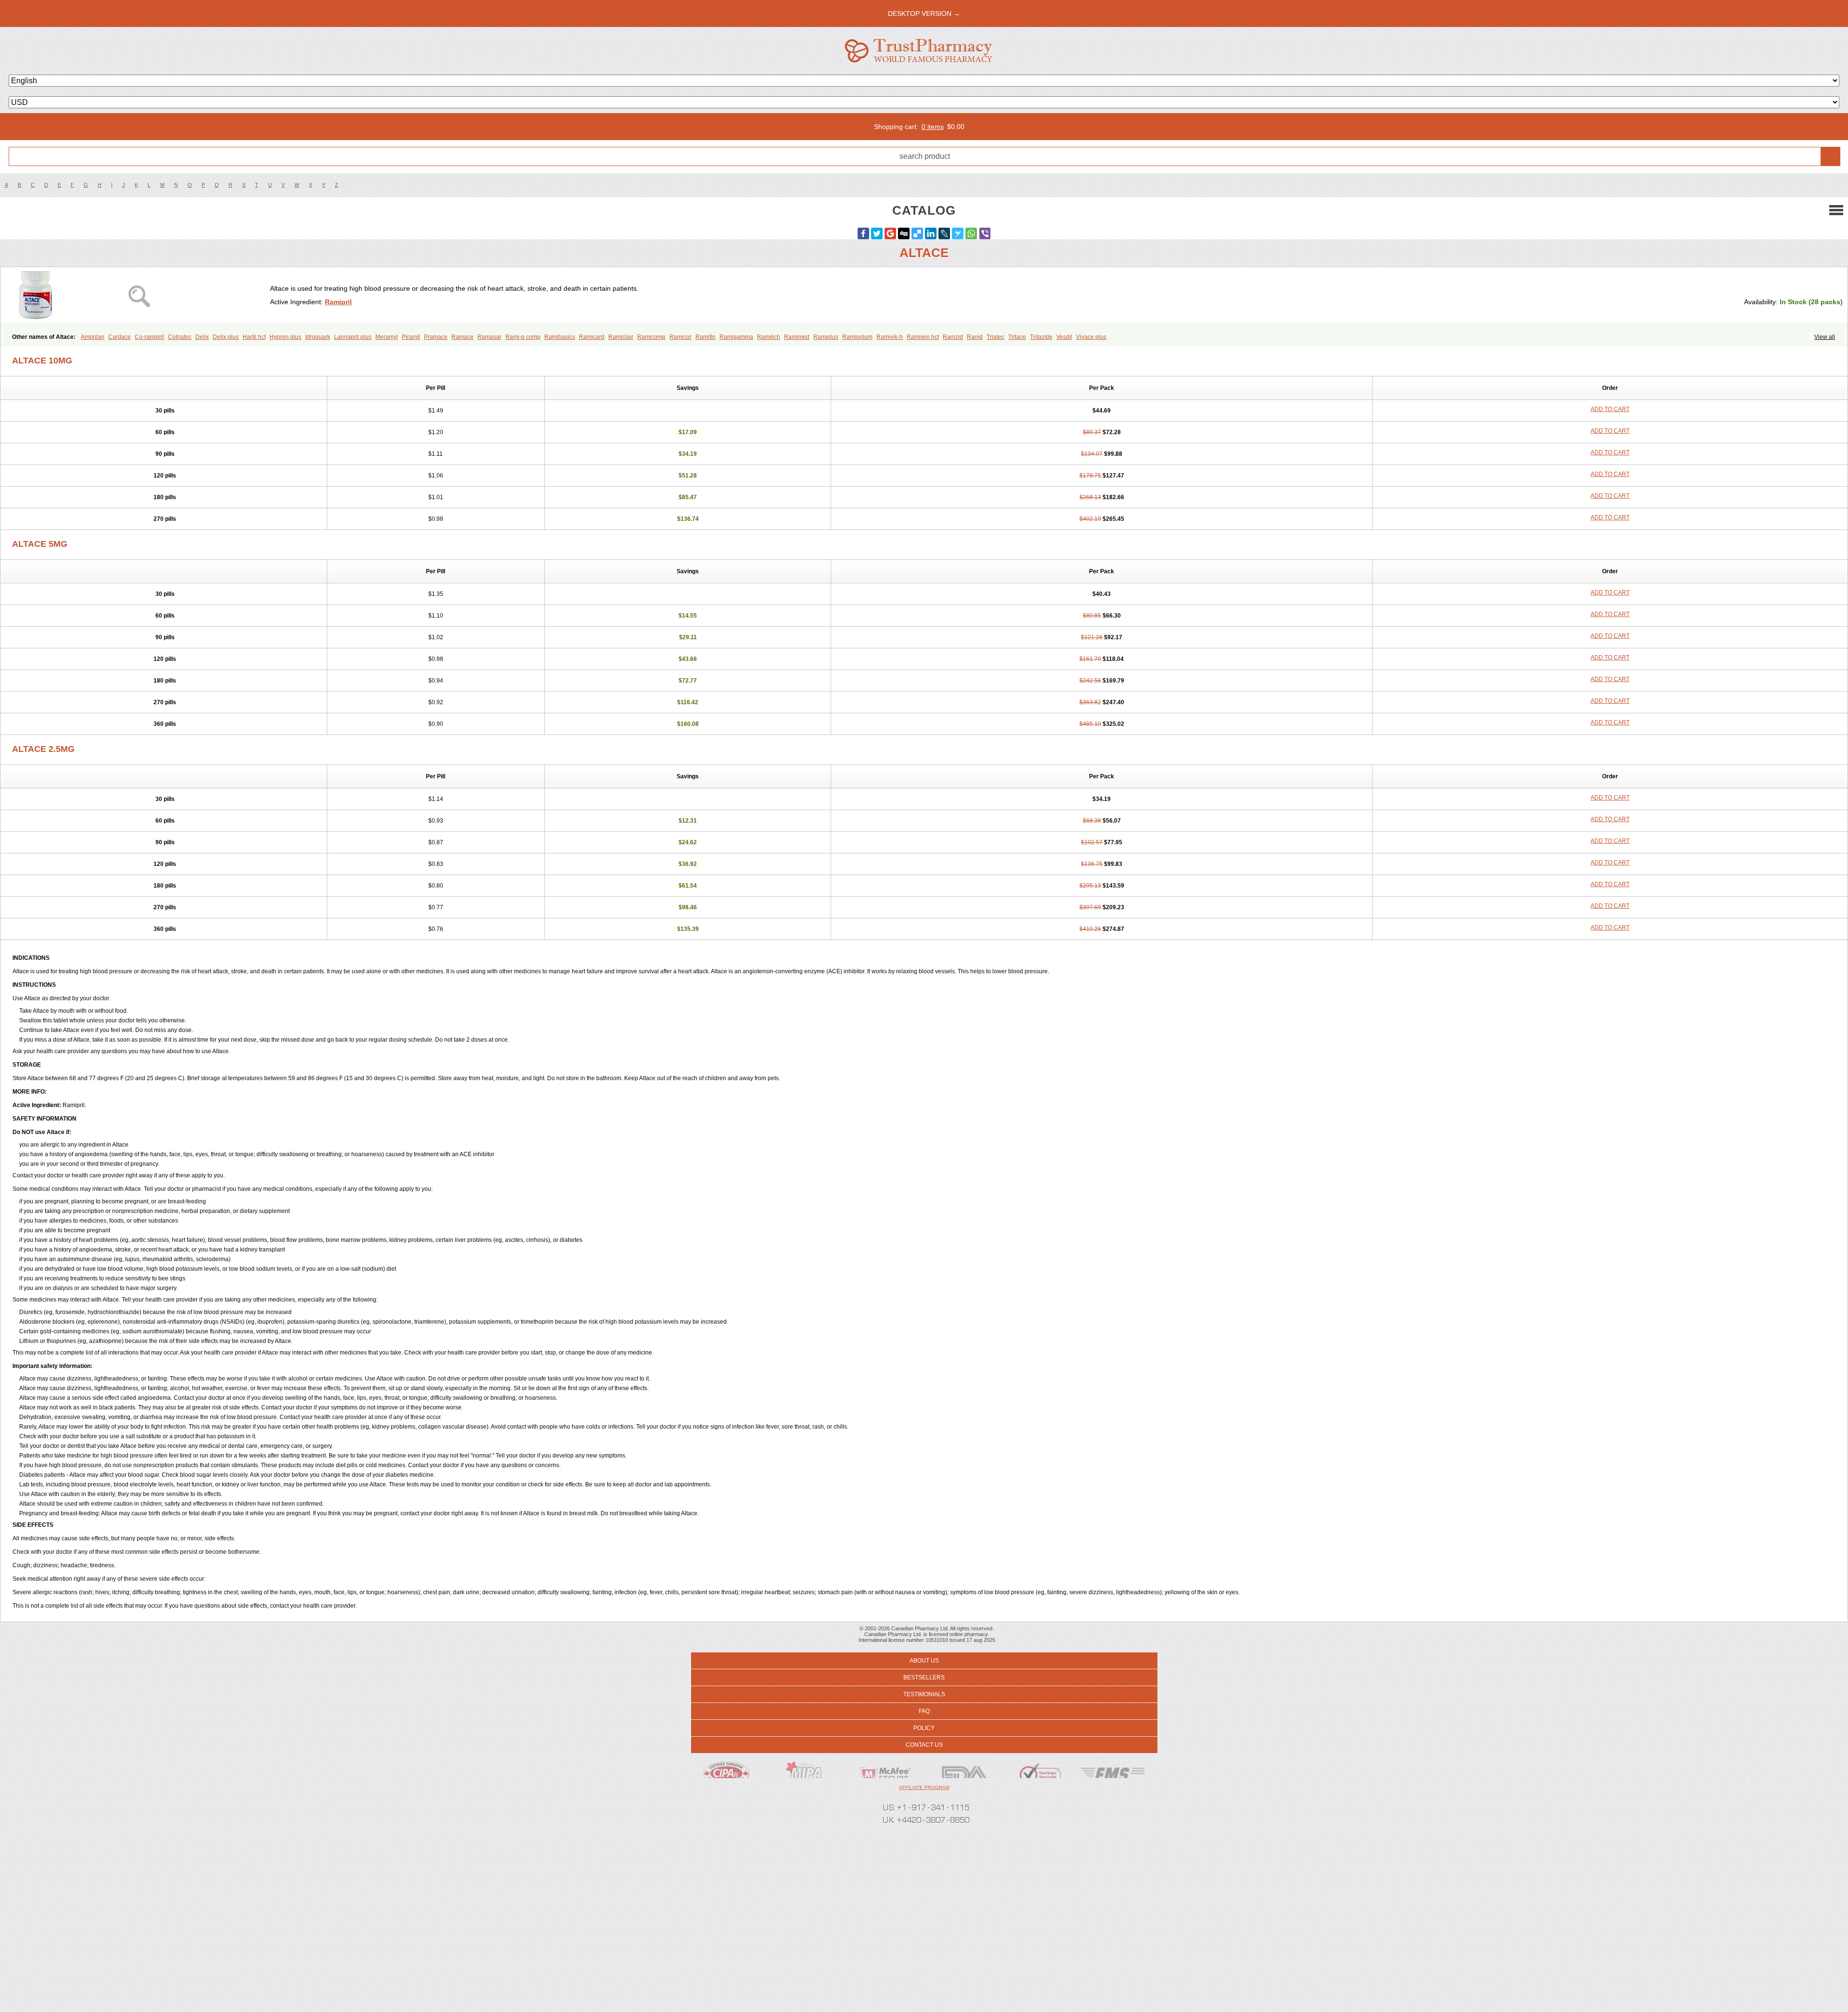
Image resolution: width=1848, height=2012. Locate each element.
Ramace (462, 337)
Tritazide (1041, 337)
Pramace (436, 337)
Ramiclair (621, 337)
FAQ (924, 1711)
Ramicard (592, 337)
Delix (202, 337)
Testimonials (924, 1694)
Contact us (924, 1745)
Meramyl (387, 337)
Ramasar (489, 337)
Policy (924, 1728)
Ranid (975, 337)
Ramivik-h (890, 337)
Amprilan (93, 337)
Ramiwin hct (923, 337)
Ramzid (953, 337)
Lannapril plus (353, 337)
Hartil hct (254, 337)
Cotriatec (180, 337)
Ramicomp (651, 337)
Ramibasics (560, 337)
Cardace (120, 337)
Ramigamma (736, 337)
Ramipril (338, 302)
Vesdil (1064, 337)
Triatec (995, 337)
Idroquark (318, 337)
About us (924, 1661)
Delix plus (226, 337)
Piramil (411, 337)
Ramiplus (826, 337)
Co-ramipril (149, 337)
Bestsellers (924, 1677)
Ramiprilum (857, 337)
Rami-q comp (523, 337)
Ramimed (797, 337)
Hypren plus (285, 337)
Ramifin (706, 337)
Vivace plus (1091, 337)
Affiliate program (924, 1787)
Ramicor (680, 337)
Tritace (1017, 337)
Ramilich (769, 337)
